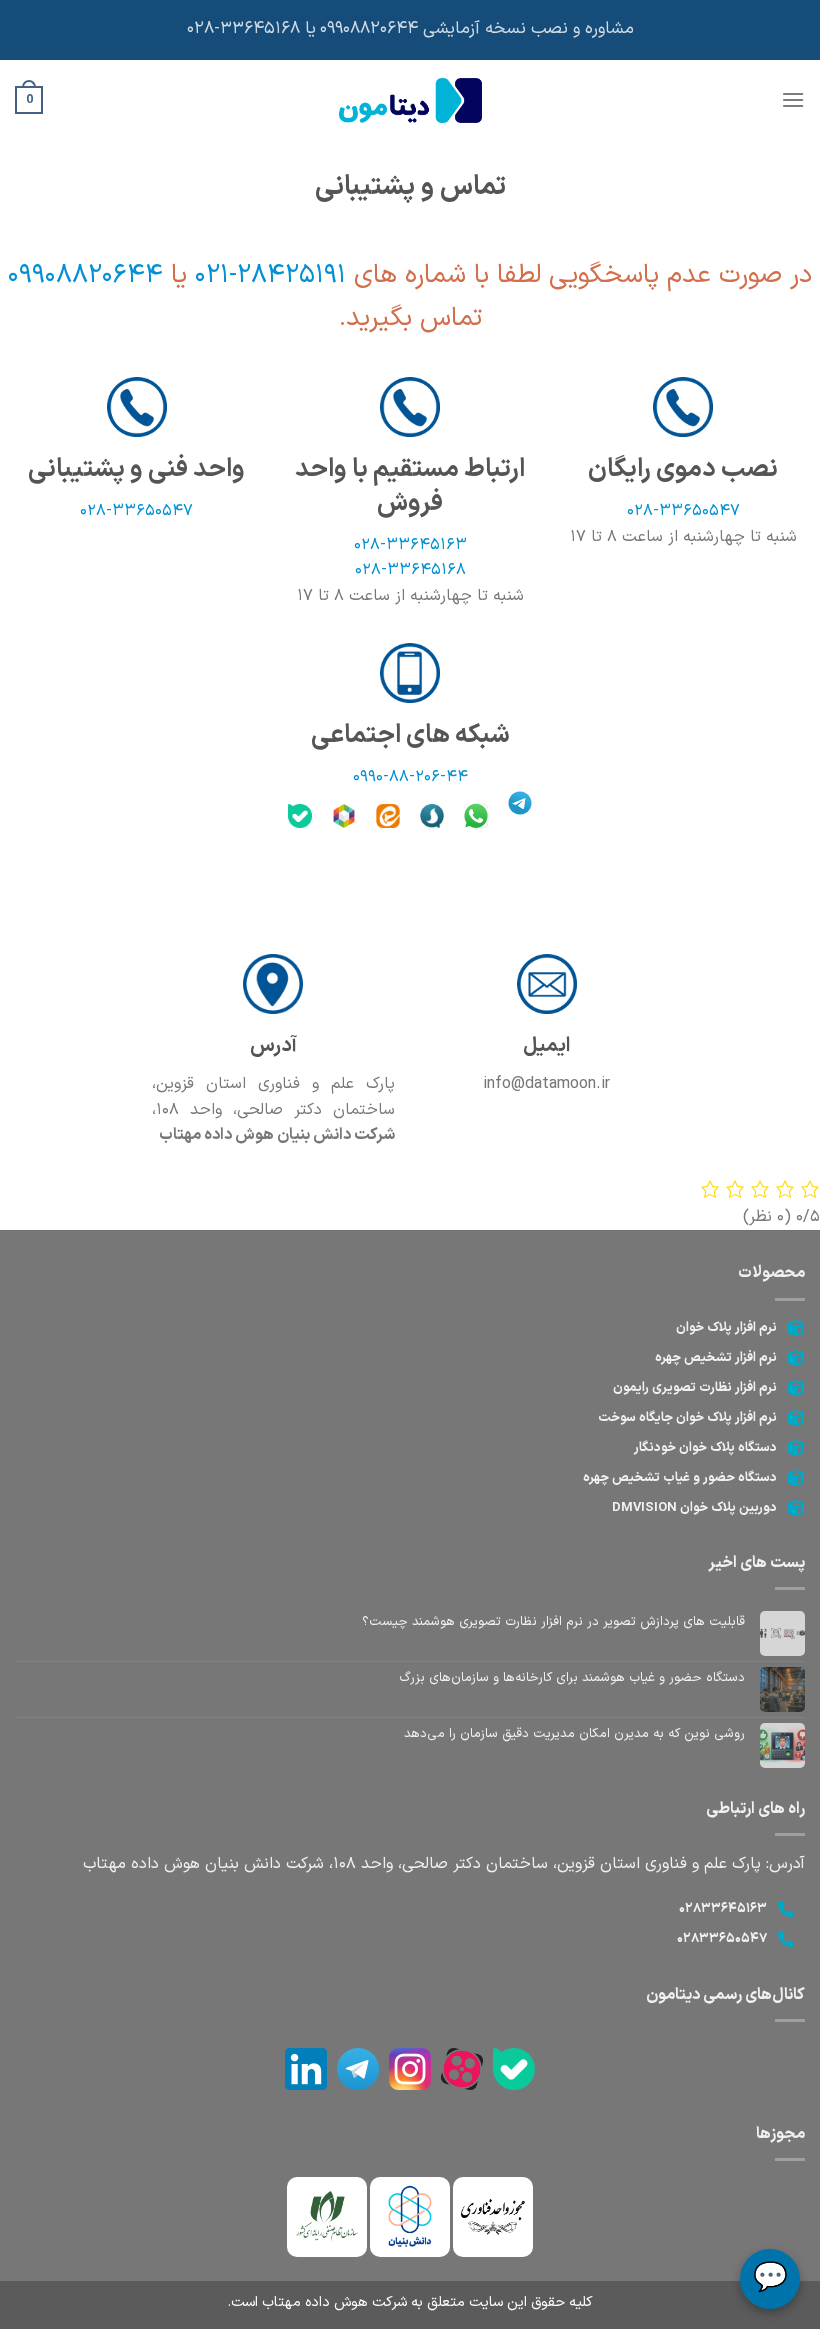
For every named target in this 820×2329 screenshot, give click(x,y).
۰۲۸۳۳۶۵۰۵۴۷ (722, 1939)
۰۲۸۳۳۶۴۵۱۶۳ (723, 1909)
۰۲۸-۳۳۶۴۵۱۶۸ (410, 570)
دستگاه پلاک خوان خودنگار (705, 1448)
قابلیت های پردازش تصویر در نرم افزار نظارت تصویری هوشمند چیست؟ (553, 1622)
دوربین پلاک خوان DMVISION (694, 1508)
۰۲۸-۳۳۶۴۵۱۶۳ (410, 545)
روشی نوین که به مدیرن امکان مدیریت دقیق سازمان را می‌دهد (574, 1734)
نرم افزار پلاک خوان (726, 1328)
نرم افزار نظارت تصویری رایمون (695, 1388)
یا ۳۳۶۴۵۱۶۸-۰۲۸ (251, 29)
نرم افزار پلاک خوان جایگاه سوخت (687, 1418)
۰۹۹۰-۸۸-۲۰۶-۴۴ (410, 777)
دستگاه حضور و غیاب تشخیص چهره (680, 1478)
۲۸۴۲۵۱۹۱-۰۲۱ (266, 275)
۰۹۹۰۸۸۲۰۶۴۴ (89, 275)
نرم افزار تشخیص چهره (716, 1358)
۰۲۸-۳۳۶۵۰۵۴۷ (683, 511)
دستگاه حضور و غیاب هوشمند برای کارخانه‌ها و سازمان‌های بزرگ (572, 1678)
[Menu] (793, 99)
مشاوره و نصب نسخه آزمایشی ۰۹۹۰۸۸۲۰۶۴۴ (477, 29)
